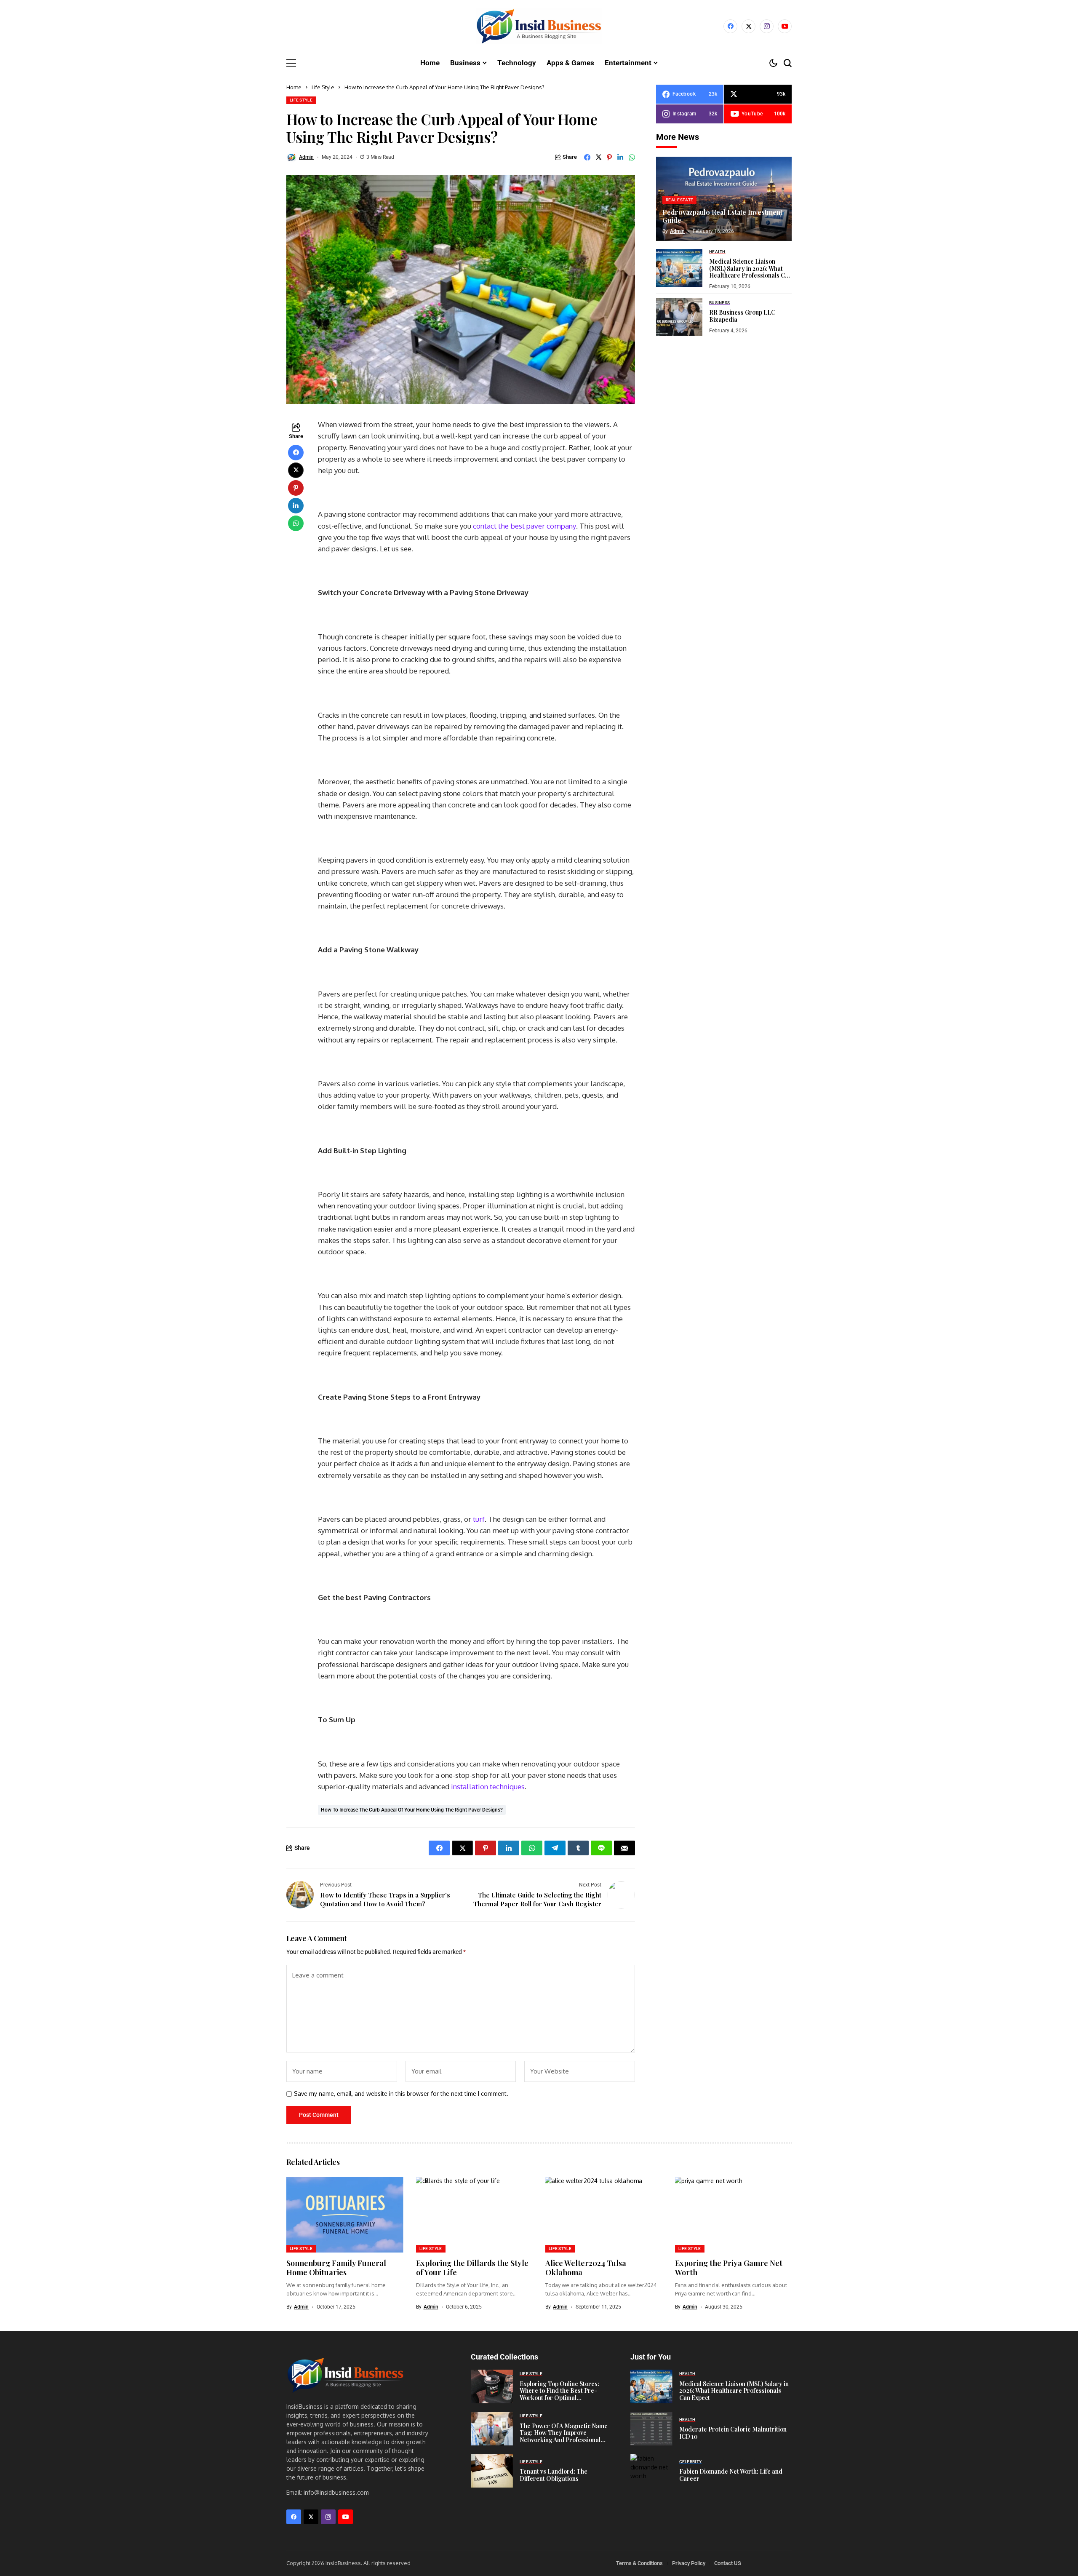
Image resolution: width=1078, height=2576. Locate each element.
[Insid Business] (539, 26)
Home (294, 87)
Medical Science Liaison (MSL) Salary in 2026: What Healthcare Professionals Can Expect (750, 271)
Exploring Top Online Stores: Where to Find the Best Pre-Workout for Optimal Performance (559, 2394)
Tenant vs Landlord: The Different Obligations (554, 2475)
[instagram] (767, 26)
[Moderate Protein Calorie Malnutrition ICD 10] (651, 2429)
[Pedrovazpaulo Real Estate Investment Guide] (724, 199)
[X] (748, 26)
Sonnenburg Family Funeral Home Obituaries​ (336, 2268)
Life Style (323, 87)
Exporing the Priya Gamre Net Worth (729, 2268)
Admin (306, 157)
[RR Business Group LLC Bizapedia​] (679, 317)
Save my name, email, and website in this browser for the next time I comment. (401, 2094)
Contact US (728, 2563)
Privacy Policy (689, 2563)
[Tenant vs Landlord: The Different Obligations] (492, 2471)
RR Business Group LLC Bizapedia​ (742, 316)
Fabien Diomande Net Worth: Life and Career (731, 2475)
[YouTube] (785, 26)
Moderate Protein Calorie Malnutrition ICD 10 (733, 2433)
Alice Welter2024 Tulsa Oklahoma (586, 2268)
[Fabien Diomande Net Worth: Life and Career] (651, 2471)
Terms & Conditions (639, 2563)
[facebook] (730, 26)
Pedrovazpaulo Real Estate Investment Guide (722, 216)
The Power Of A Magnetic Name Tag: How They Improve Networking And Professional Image (564, 2436)
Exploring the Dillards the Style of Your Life (472, 2268)
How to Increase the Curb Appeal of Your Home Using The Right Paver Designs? (412, 1810)
